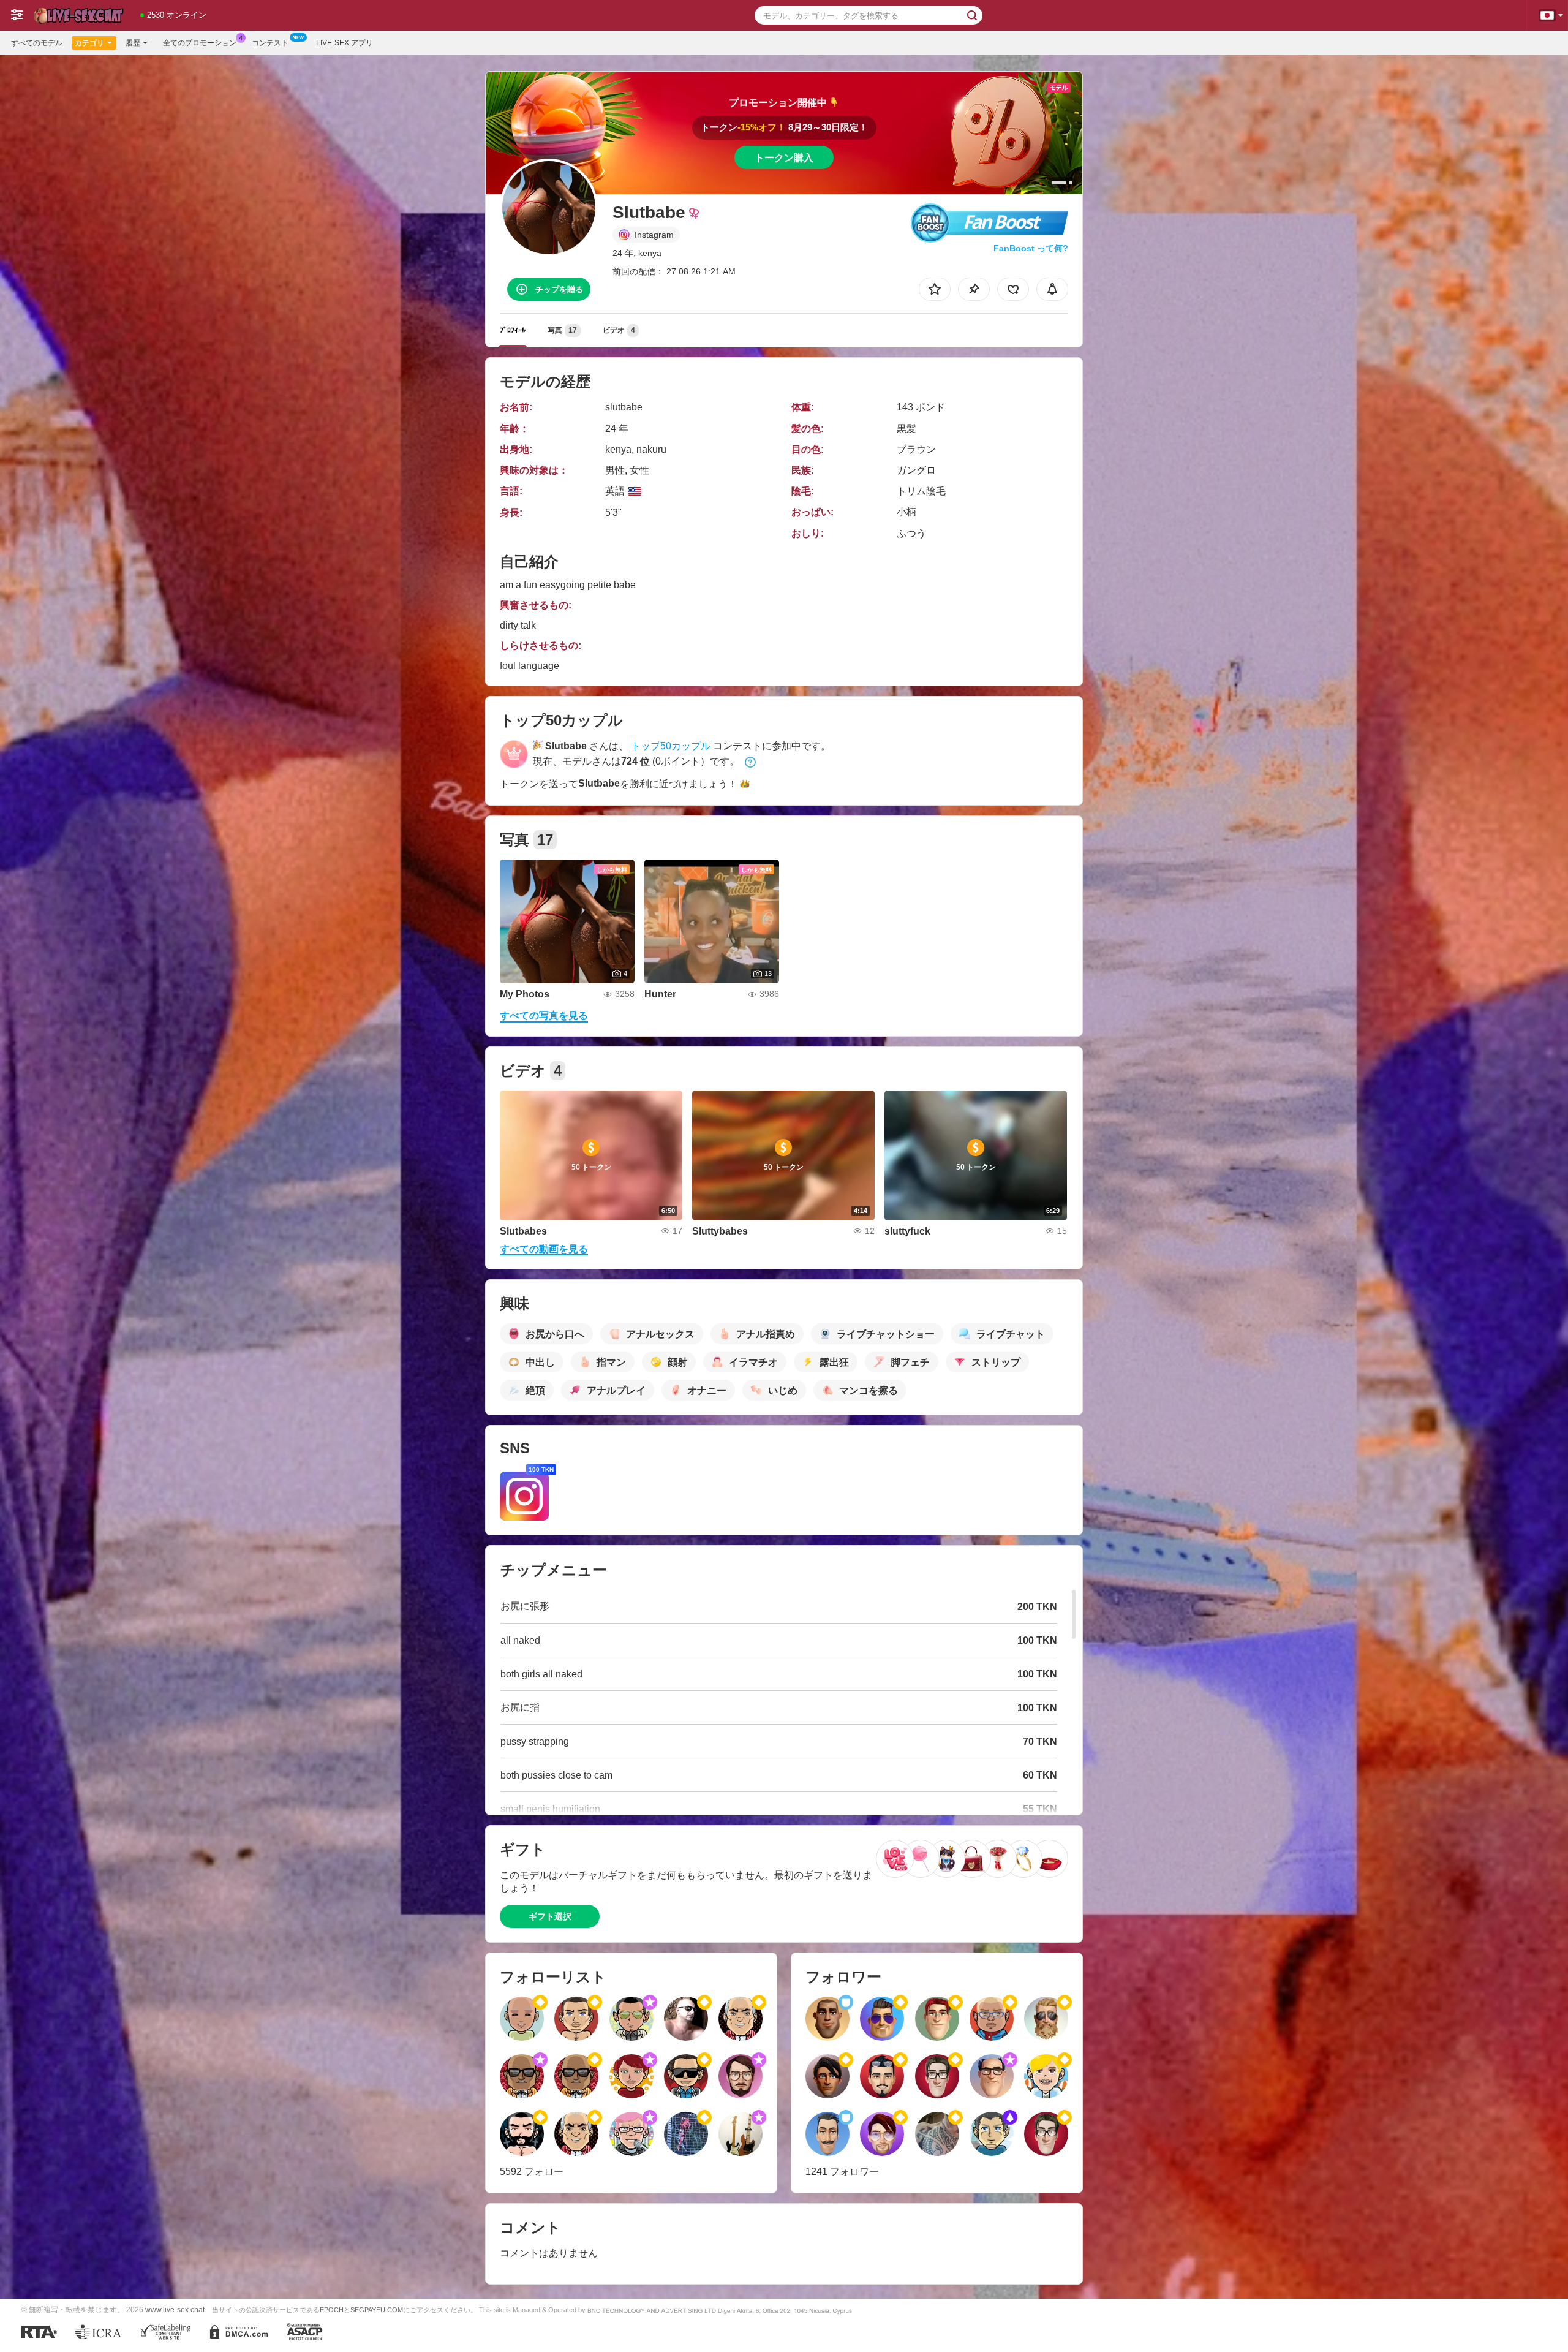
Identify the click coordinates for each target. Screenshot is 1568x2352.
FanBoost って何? (1031, 248)
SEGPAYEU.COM (377, 2310)
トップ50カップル (671, 746)
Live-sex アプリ (345, 43)
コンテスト (270, 43)
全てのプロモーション (200, 43)
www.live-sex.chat (175, 2309)
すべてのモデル (37, 43)
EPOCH (332, 2310)
